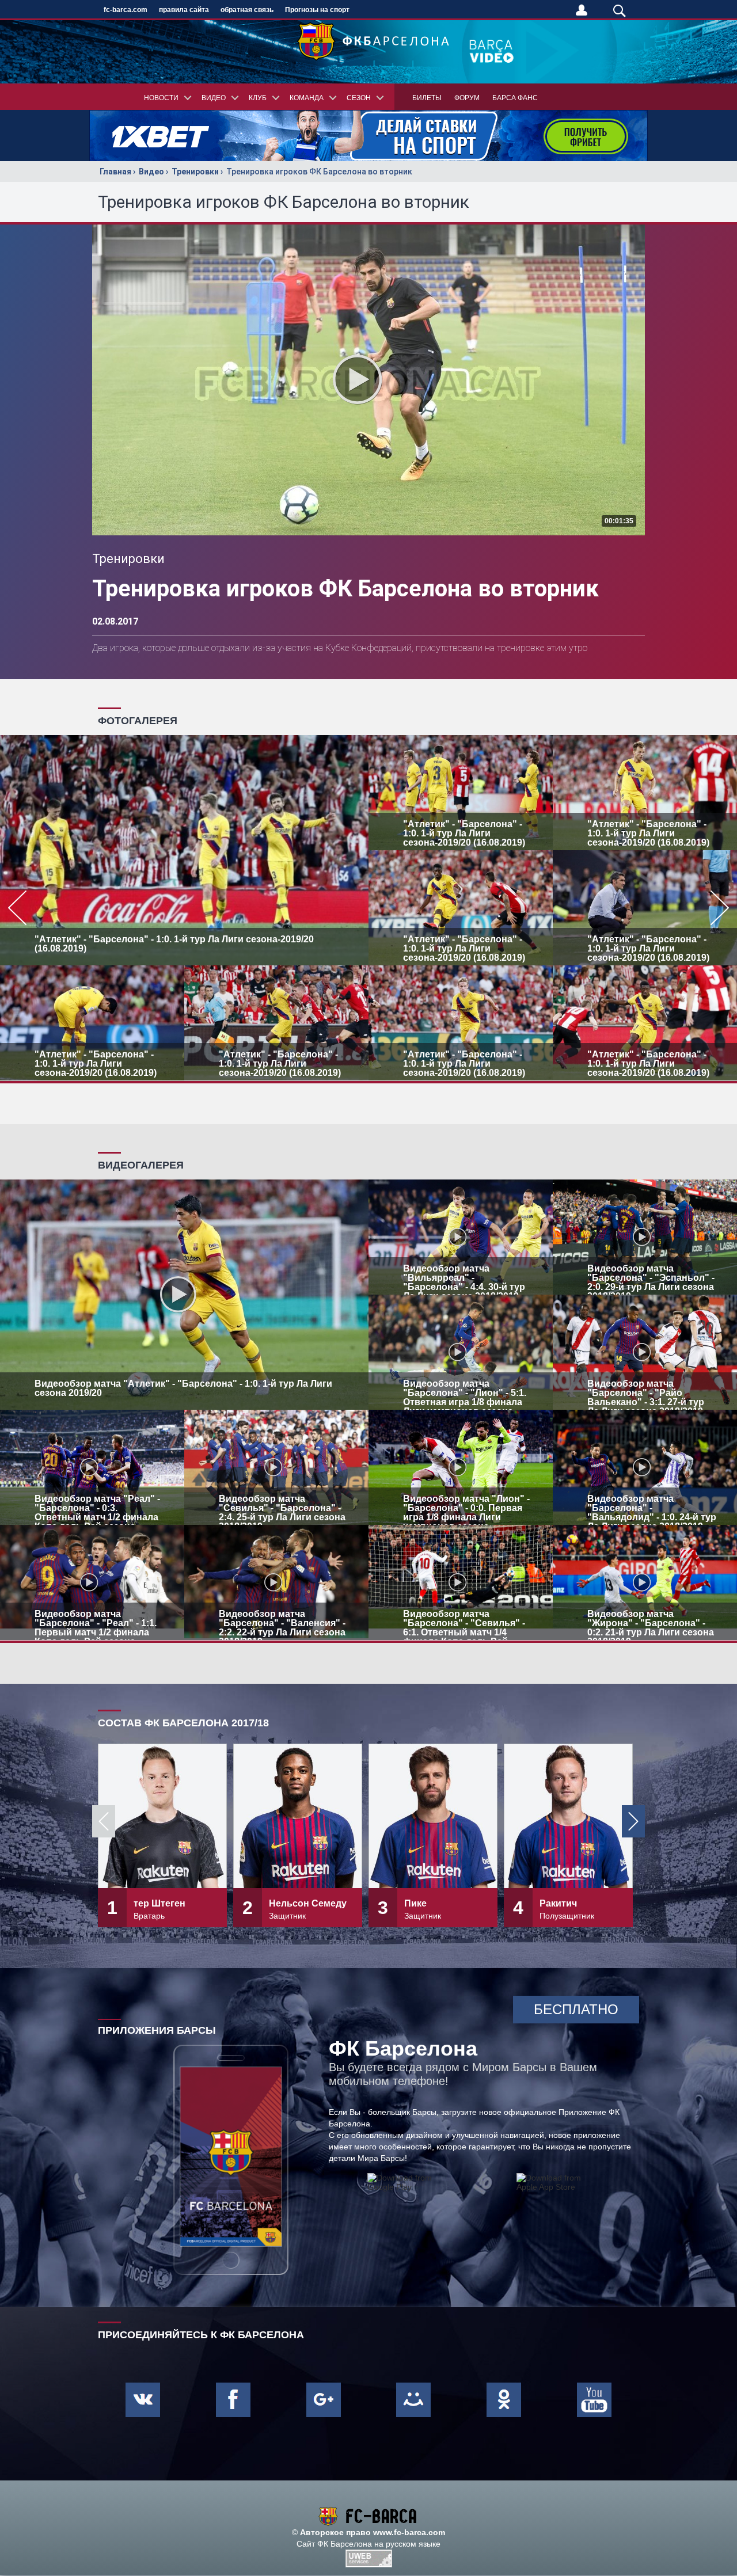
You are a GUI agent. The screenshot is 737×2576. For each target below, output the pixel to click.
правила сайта (184, 10)
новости (161, 98)
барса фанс (515, 98)
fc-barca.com (126, 10)
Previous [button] (104, 1821)
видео (214, 98)
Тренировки (195, 172)
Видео (151, 172)
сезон (359, 98)
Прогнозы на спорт (317, 10)
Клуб (258, 98)
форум (467, 98)
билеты (427, 98)
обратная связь (247, 10)
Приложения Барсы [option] (157, 2030)
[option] (368, 908)
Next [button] (633, 1821)
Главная (115, 172)
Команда (307, 98)
